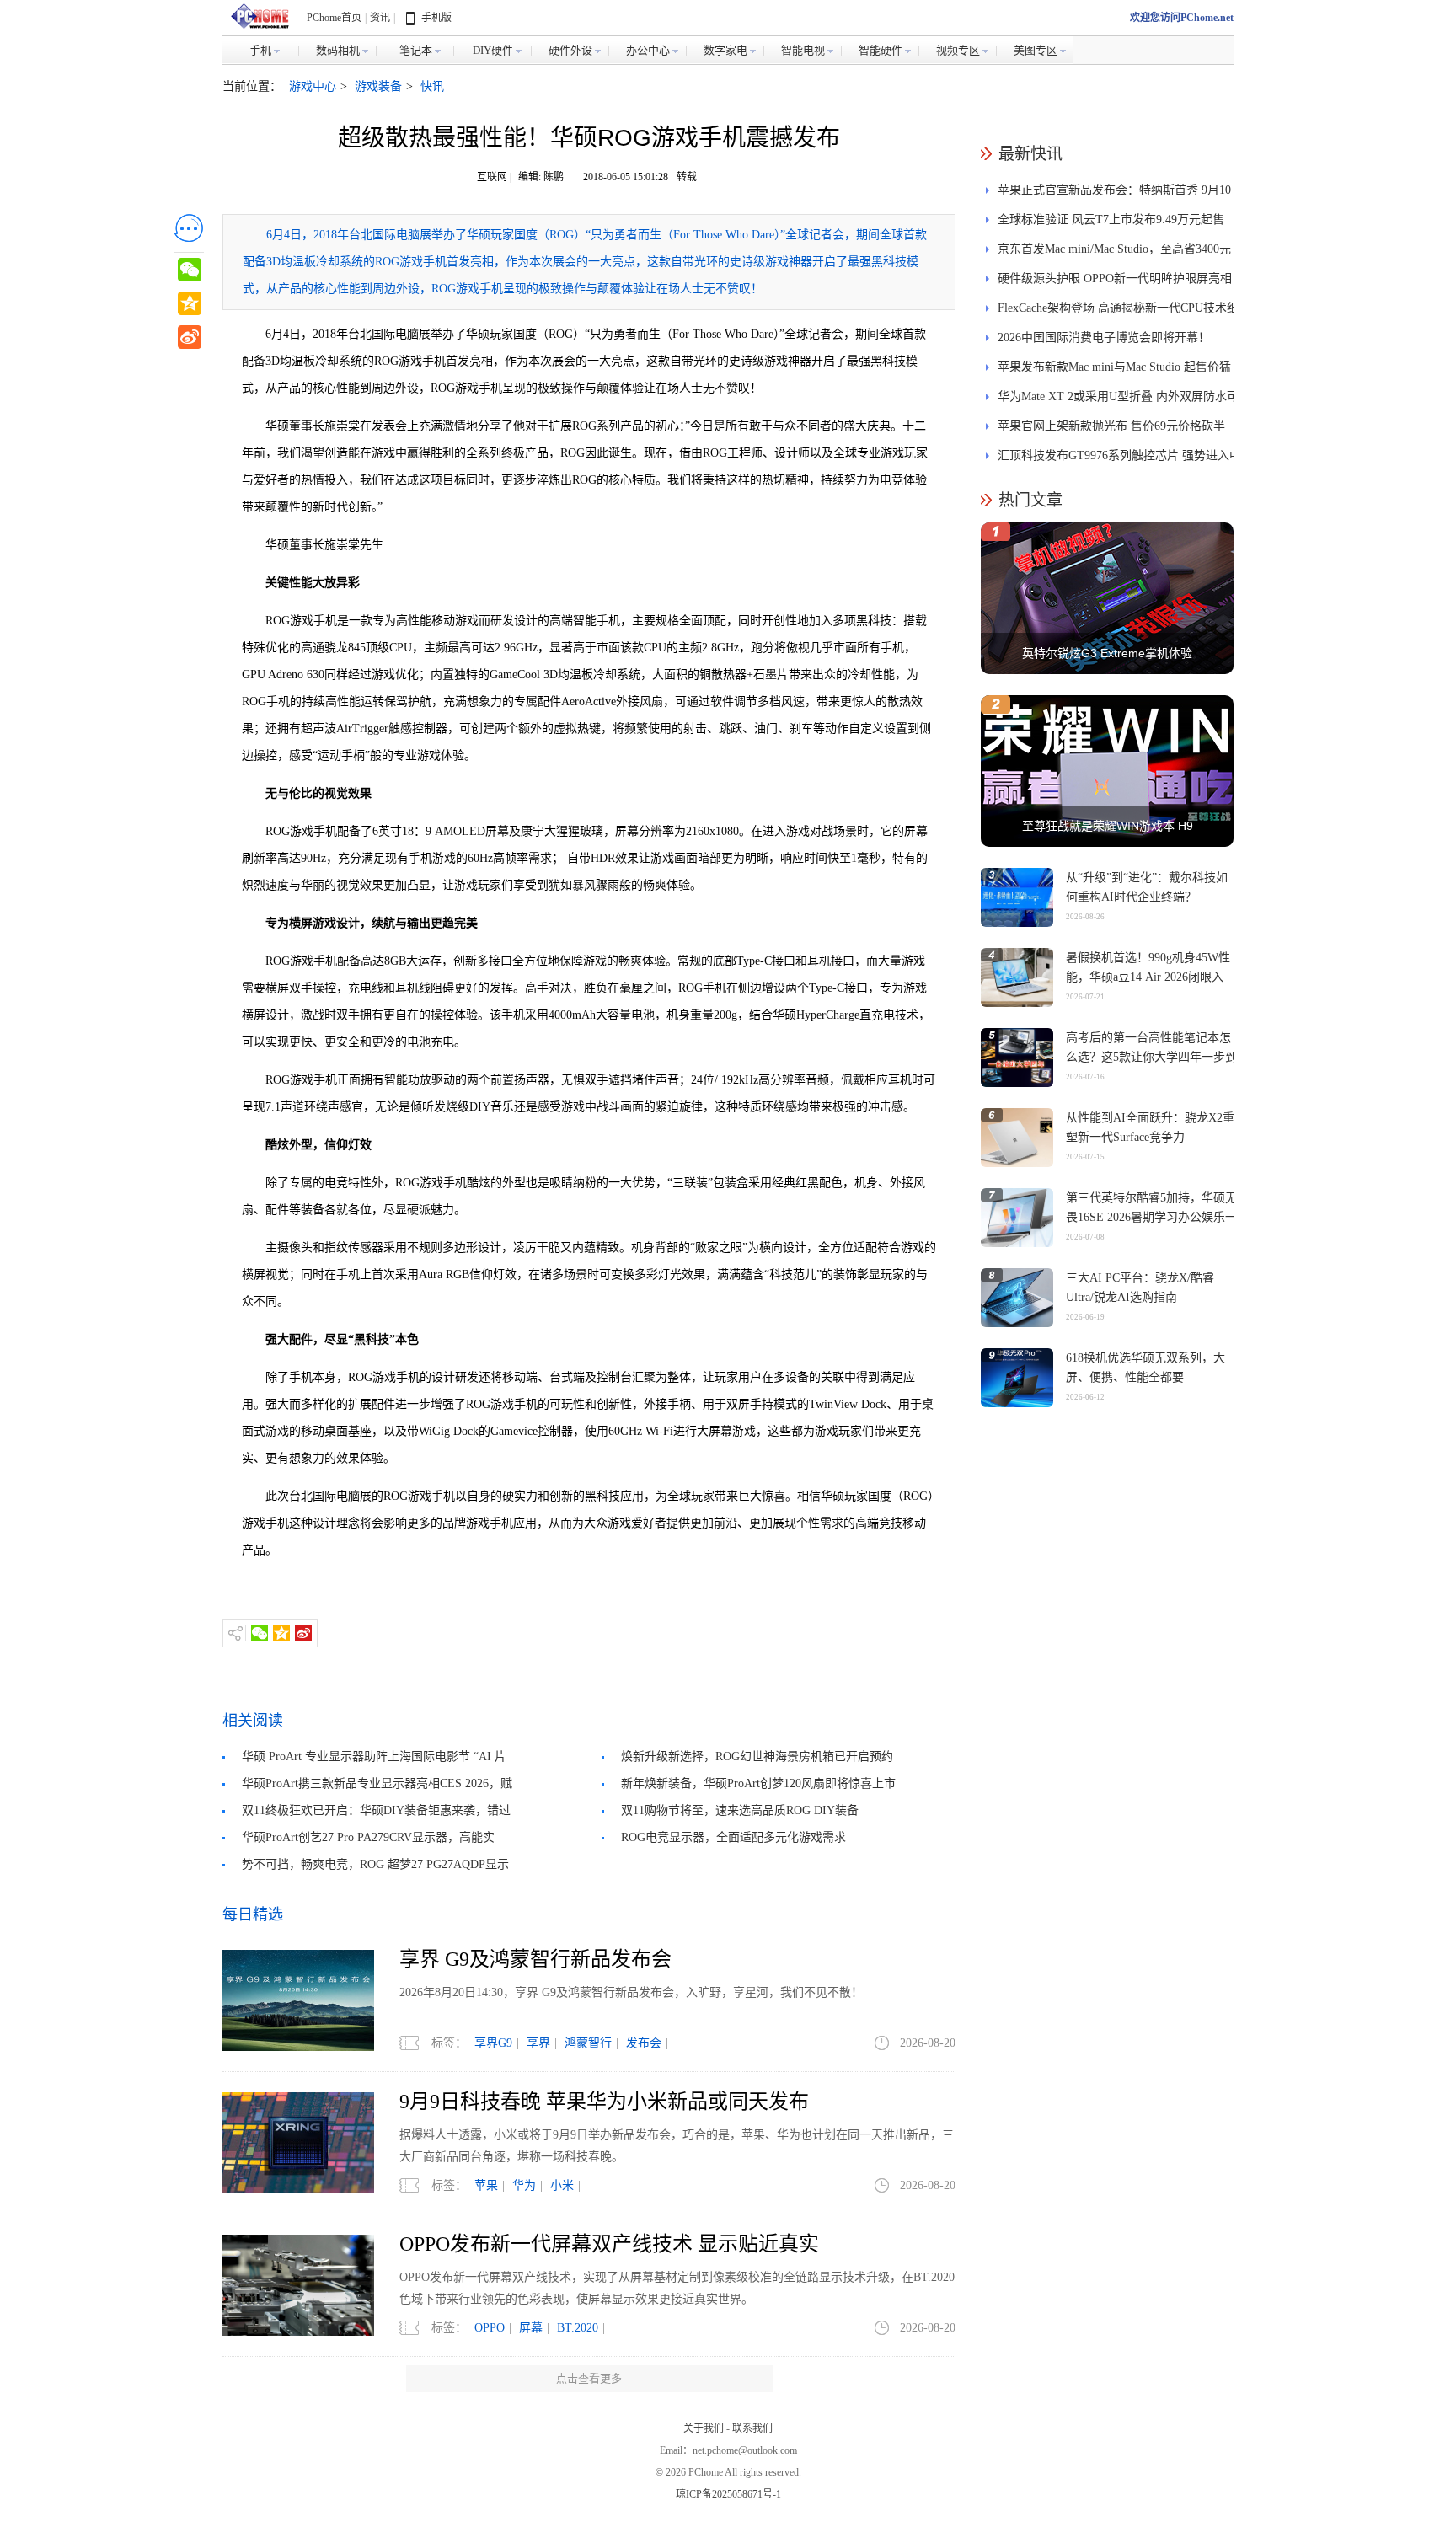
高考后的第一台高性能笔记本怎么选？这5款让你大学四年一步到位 (1151, 1057)
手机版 (436, 18)
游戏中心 (313, 86)
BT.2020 (578, 2328)
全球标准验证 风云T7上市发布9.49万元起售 (1111, 220)
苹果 (486, 2185)
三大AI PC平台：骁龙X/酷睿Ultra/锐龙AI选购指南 (1140, 1288)
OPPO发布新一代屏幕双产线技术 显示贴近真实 (609, 2244)
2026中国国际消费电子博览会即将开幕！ (1104, 337)
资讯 (380, 18)
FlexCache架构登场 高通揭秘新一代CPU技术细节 (1118, 312)
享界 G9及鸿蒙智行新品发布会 (535, 1959)
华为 (524, 2185)
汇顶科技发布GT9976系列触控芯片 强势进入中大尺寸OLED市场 (1119, 460)
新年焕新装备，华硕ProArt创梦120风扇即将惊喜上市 (758, 1783)
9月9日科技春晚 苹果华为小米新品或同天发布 (604, 2102)
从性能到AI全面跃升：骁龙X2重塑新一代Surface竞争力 (1150, 1127)
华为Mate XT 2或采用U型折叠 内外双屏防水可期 (1118, 401)
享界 (538, 2043)
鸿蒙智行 (588, 2043)
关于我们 (704, 2428)
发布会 (644, 2043)
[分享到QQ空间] (281, 1633)
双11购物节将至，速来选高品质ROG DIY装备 (740, 1810)
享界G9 (493, 2043)
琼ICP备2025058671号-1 (728, 2494)
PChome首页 (334, 18)
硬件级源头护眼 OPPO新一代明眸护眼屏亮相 (1115, 278)
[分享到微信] (260, 1633)
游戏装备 (378, 86)
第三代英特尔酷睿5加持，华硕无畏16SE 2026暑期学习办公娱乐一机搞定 (1151, 1217)
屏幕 (531, 2328)
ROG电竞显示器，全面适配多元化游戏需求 (733, 1837)
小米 (562, 2185)
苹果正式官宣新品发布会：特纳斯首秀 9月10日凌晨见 (1114, 194)
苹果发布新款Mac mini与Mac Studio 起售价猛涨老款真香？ (1114, 371)
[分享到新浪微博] (303, 1633)
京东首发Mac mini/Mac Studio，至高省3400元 (1114, 249)
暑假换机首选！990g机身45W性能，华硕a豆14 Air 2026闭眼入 (1148, 967)
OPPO (490, 2328)
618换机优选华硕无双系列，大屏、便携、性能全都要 (1146, 1368)
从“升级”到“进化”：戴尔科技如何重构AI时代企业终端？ (1147, 887)
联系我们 (752, 2428)
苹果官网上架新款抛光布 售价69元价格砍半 (1111, 426)
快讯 (432, 86)
